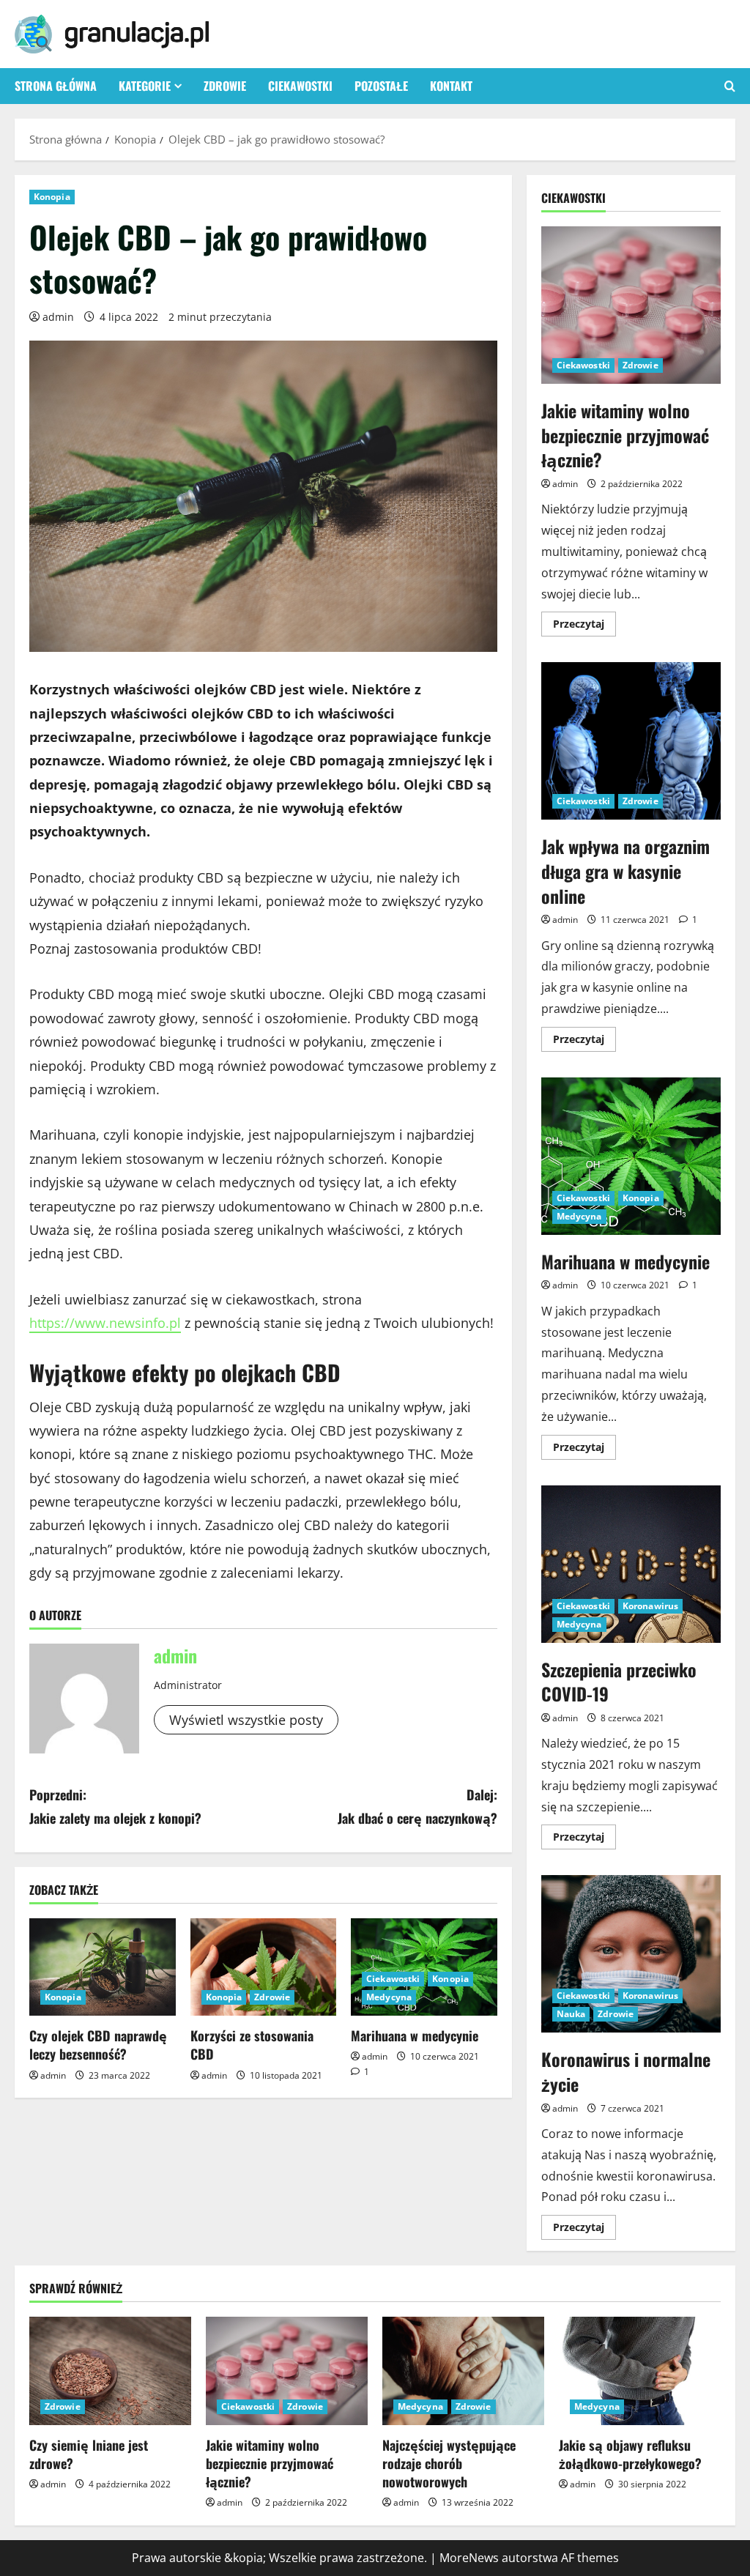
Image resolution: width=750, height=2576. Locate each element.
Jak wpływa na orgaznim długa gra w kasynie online (631, 741)
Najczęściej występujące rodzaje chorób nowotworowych (449, 2463)
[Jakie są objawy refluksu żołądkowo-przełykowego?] (640, 2371)
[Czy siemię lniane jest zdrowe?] (110, 2371)
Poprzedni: (115, 1806)
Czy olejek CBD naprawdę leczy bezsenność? (98, 2045)
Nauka (571, 2014)
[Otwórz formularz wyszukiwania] (730, 86)
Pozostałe (381, 86)
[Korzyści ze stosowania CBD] (264, 1967)
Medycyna (389, 1997)
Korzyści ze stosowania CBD (252, 2045)
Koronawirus (650, 1606)
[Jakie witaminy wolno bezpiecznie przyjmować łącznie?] (287, 2371)
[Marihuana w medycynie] (424, 1967)
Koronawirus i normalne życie (631, 1954)
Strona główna (56, 86)
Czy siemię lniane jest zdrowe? (89, 2454)
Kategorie (145, 86)
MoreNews (469, 2558)
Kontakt (451, 86)
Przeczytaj (584, 626)
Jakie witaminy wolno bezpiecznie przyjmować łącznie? (631, 305)
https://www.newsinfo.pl (105, 1323)
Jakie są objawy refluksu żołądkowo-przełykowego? (630, 2454)
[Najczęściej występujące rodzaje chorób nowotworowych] (463, 2371)
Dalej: (417, 1806)
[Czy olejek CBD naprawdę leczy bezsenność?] (103, 1967)
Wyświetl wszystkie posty (246, 1720)
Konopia (52, 197)
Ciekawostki (300, 86)
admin (58, 317)
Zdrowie (225, 86)
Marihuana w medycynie (415, 2035)
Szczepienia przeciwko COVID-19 (631, 1564)
